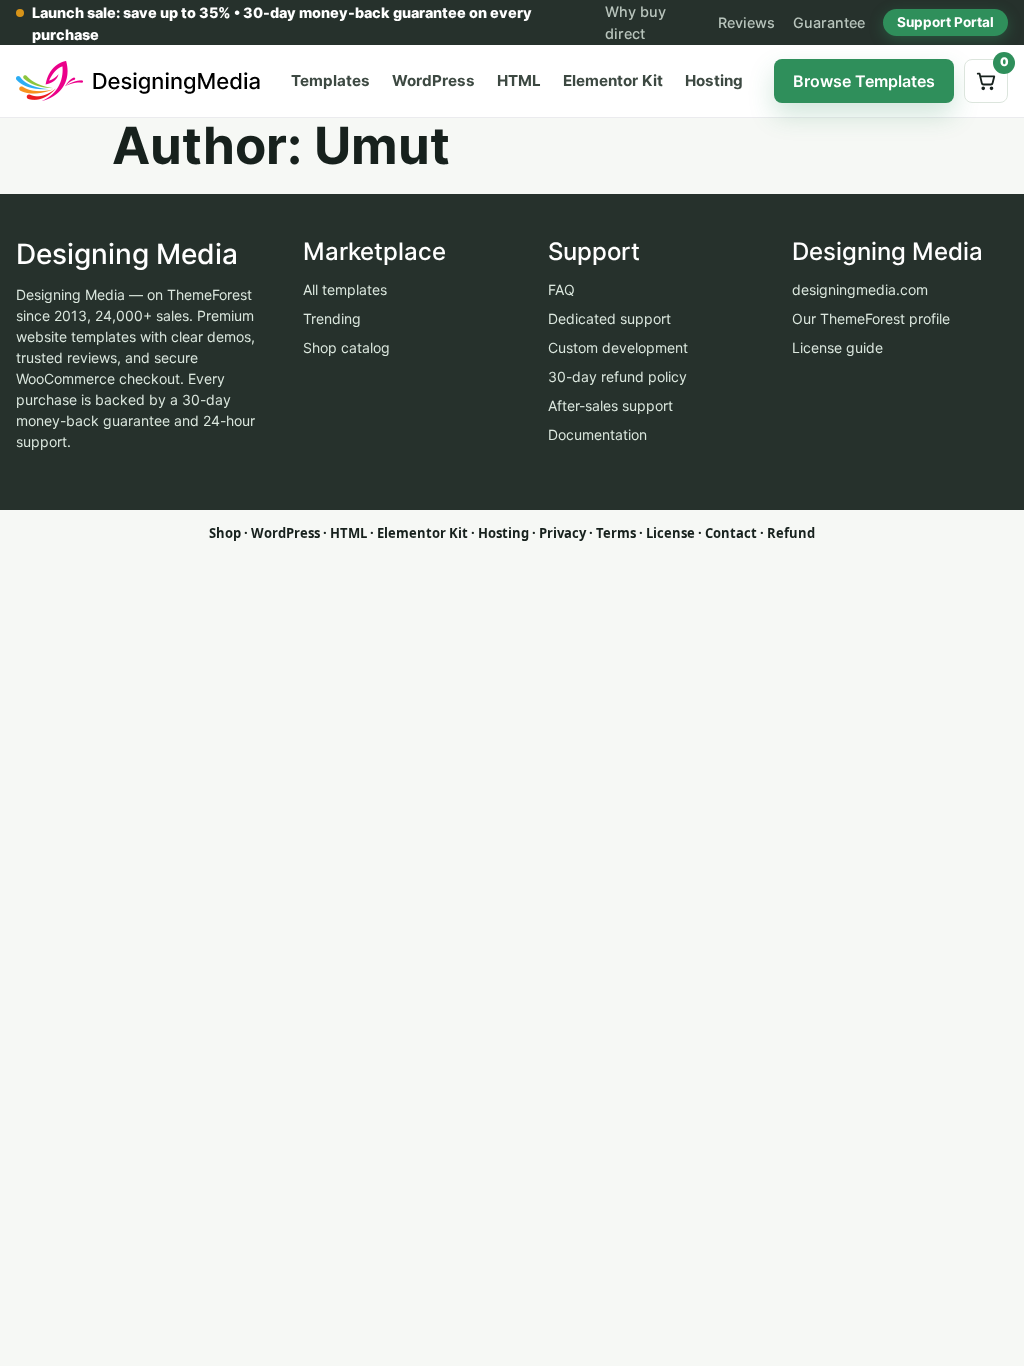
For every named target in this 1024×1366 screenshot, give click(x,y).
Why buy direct (635, 22)
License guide (837, 347)
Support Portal (945, 22)
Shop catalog (346, 347)
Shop (225, 533)
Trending (332, 318)
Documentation (597, 434)
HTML (519, 80)
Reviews (746, 22)
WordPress (433, 80)
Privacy (562, 533)
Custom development (618, 347)
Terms (616, 533)
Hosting (714, 80)
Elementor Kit (613, 80)
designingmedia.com (860, 289)
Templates (330, 80)
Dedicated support (609, 318)
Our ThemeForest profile (871, 318)
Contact (731, 533)
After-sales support (610, 405)
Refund (791, 533)
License (670, 533)
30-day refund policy (617, 376)
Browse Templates (864, 81)
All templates (345, 289)
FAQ (561, 289)
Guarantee (829, 22)
